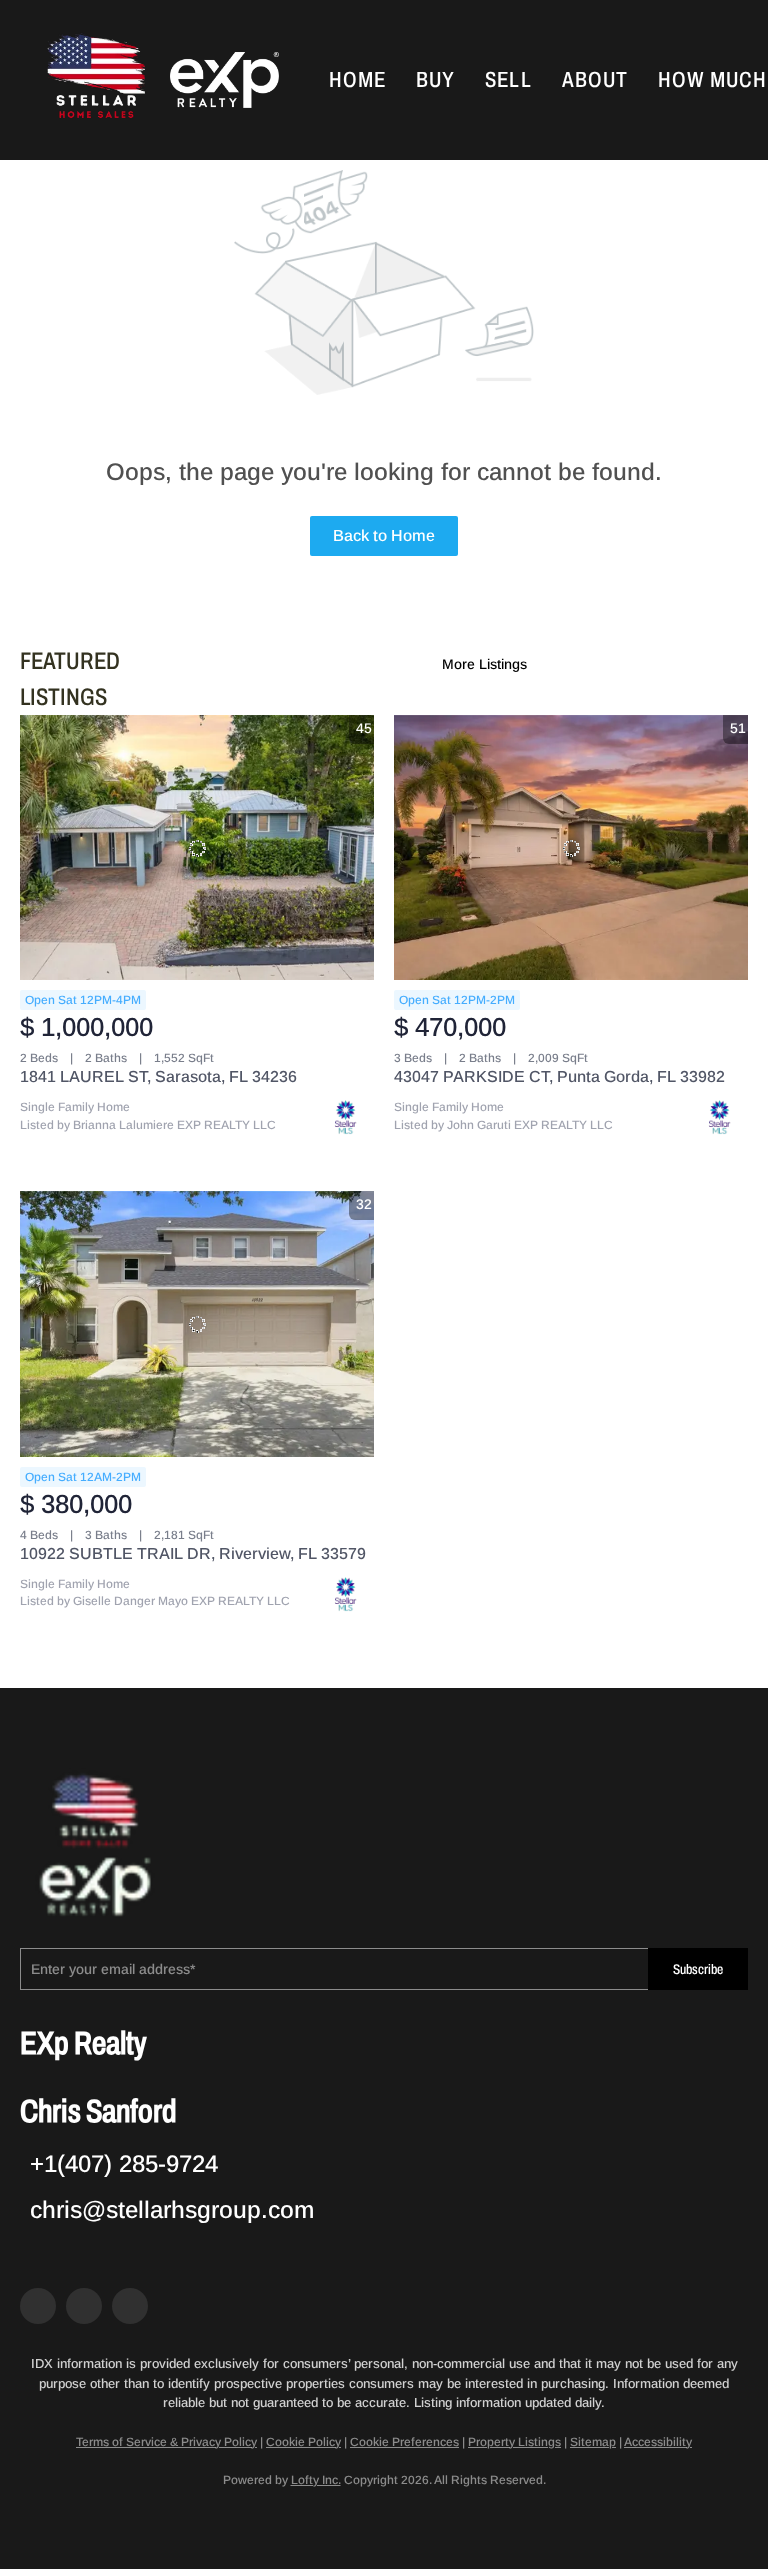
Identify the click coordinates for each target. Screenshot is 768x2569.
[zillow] (84, 2306)
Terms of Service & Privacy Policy (166, 2442)
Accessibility (658, 2442)
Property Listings (514, 2442)
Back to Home (384, 535)
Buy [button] (435, 80)
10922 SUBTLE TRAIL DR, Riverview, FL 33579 (193, 1553)
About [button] (595, 80)
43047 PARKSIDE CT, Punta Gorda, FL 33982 (559, 1076)
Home (357, 80)
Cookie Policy (303, 2442)
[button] (94, 80)
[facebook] (38, 2306)
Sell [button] (508, 80)
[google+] (130, 2306)
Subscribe (698, 1969)
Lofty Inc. (316, 2480)
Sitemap (593, 2442)
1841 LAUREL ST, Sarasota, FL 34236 (158, 1076)
